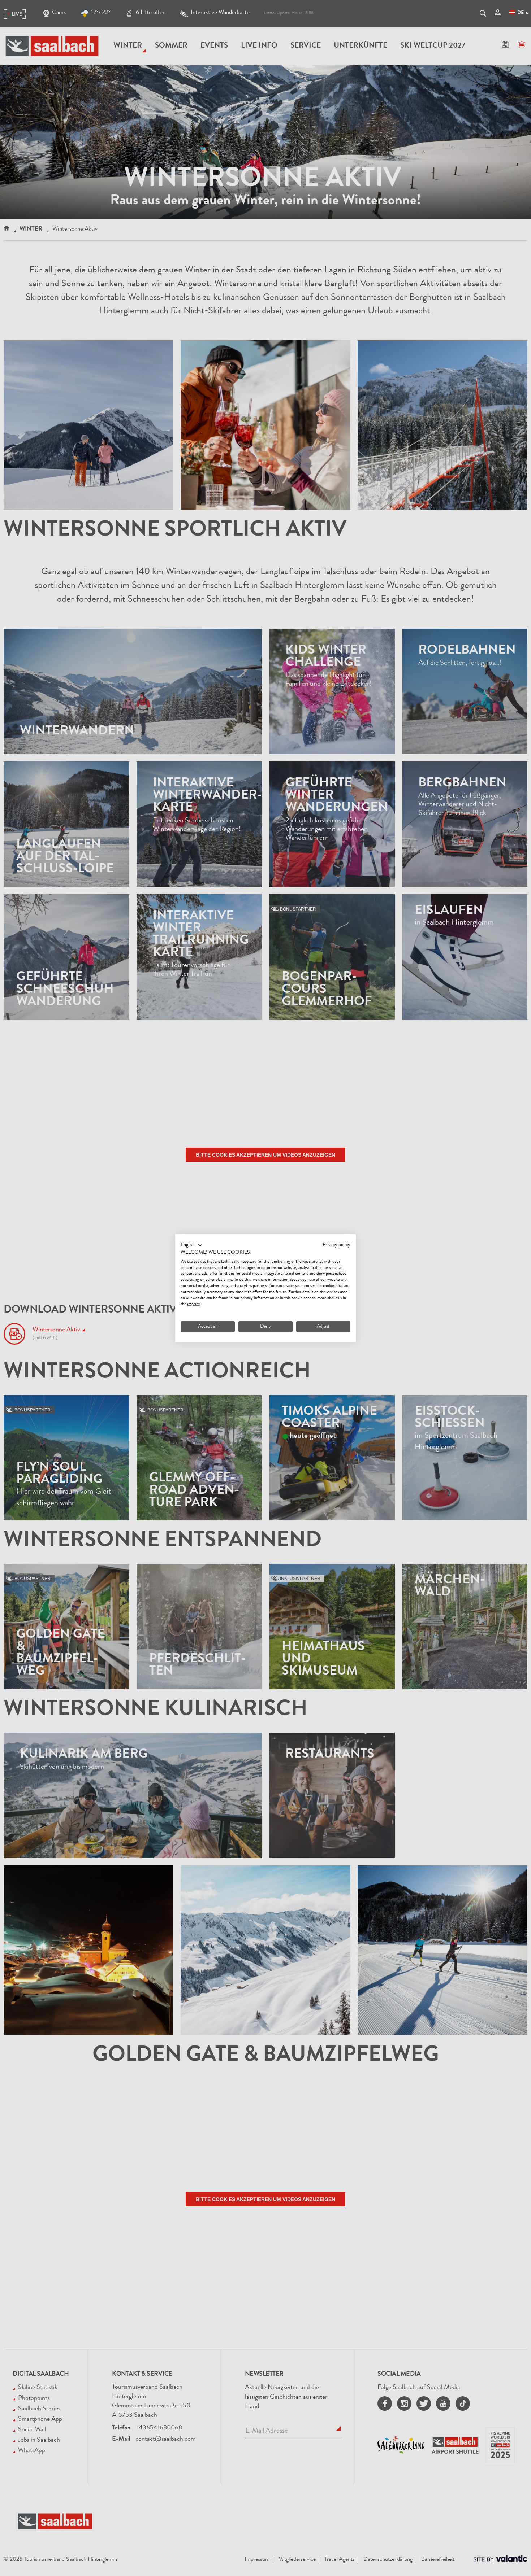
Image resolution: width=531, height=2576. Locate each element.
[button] (192, 1245)
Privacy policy (336, 1245)
